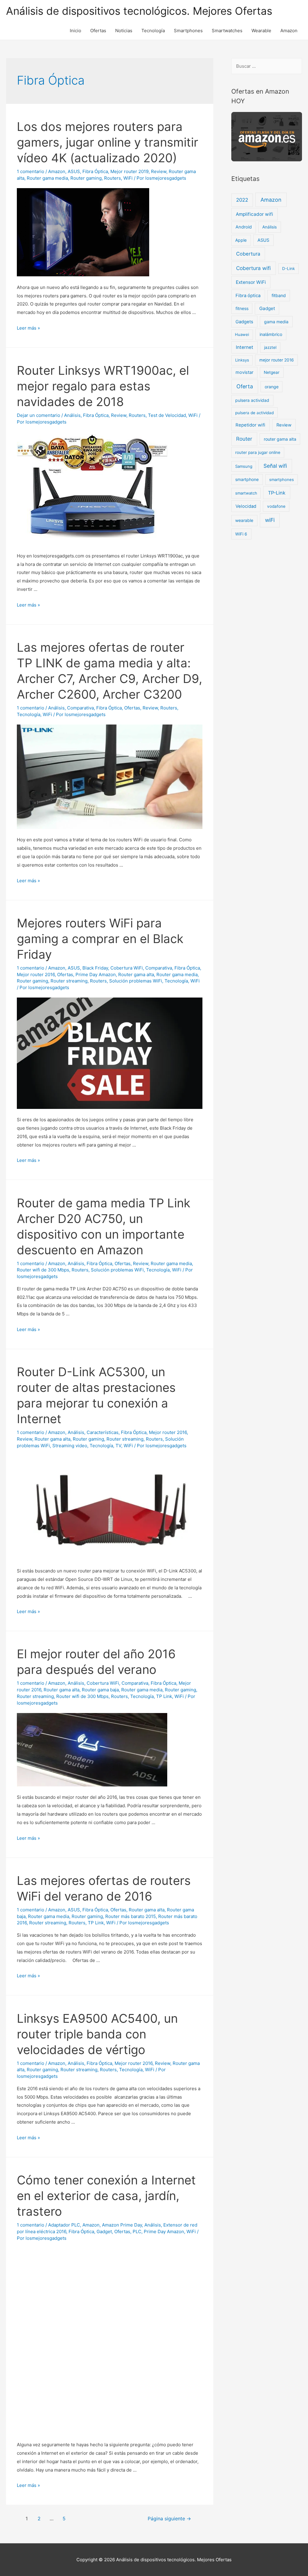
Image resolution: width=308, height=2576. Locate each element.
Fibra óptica (248, 296)
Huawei (242, 334)
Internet (245, 347)
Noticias (124, 31)
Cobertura (248, 254)
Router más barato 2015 (131, 1916)
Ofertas (98, 31)
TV (118, 1446)
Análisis (72, 415)
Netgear (272, 372)
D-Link (288, 268)
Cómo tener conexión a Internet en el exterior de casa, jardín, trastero (106, 2196)
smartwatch (246, 493)
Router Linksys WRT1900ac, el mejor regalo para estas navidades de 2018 (103, 386)
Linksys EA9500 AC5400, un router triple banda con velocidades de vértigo (97, 2034)
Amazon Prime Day (122, 2225)
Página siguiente (169, 2519)
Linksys (242, 360)
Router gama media (47, 178)
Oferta (245, 386)
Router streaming (69, 981)
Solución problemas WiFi (136, 981)
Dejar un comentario (38, 415)
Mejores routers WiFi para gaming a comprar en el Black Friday (100, 939)
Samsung (244, 466)
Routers (112, 178)
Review (159, 171)
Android (244, 227)
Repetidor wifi (250, 425)
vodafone (276, 506)
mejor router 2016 (277, 360)
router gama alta (280, 439)
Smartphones (188, 31)
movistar (244, 372)
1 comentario (31, 171)
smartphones (282, 480)
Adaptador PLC (64, 2225)
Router (244, 439)
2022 (242, 200)
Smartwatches (227, 31)
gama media (276, 322)
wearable (244, 520)
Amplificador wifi (254, 214)
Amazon (289, 31)
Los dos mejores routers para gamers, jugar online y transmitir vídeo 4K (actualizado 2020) (108, 142)
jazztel (270, 347)
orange (272, 387)
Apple (241, 240)
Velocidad (246, 506)
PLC (137, 2231)
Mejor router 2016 (36, 975)
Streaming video (70, 1446)
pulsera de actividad (254, 413)
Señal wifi (275, 466)
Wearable (261, 31)
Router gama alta (136, 975)
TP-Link (277, 493)
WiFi (128, 178)
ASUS (74, 171)
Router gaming (86, 178)
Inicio (75, 31)
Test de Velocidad (167, 415)
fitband (279, 295)
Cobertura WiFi (127, 968)
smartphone (247, 479)
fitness (242, 308)
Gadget (104, 2231)
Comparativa (80, 708)
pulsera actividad (252, 400)
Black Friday (95, 968)
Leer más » (28, 328)
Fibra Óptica (95, 171)
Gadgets (244, 322)
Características (103, 1432)
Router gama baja (100, 1690)
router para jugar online (258, 452)
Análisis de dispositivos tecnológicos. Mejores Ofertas (139, 11)
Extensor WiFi (251, 282)
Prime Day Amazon (96, 975)
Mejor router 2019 (129, 171)
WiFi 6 (241, 534)
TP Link (164, 1696)
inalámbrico (271, 334)
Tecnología (153, 31)
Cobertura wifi (253, 268)
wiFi (270, 520)
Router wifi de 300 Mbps (43, 1270)
